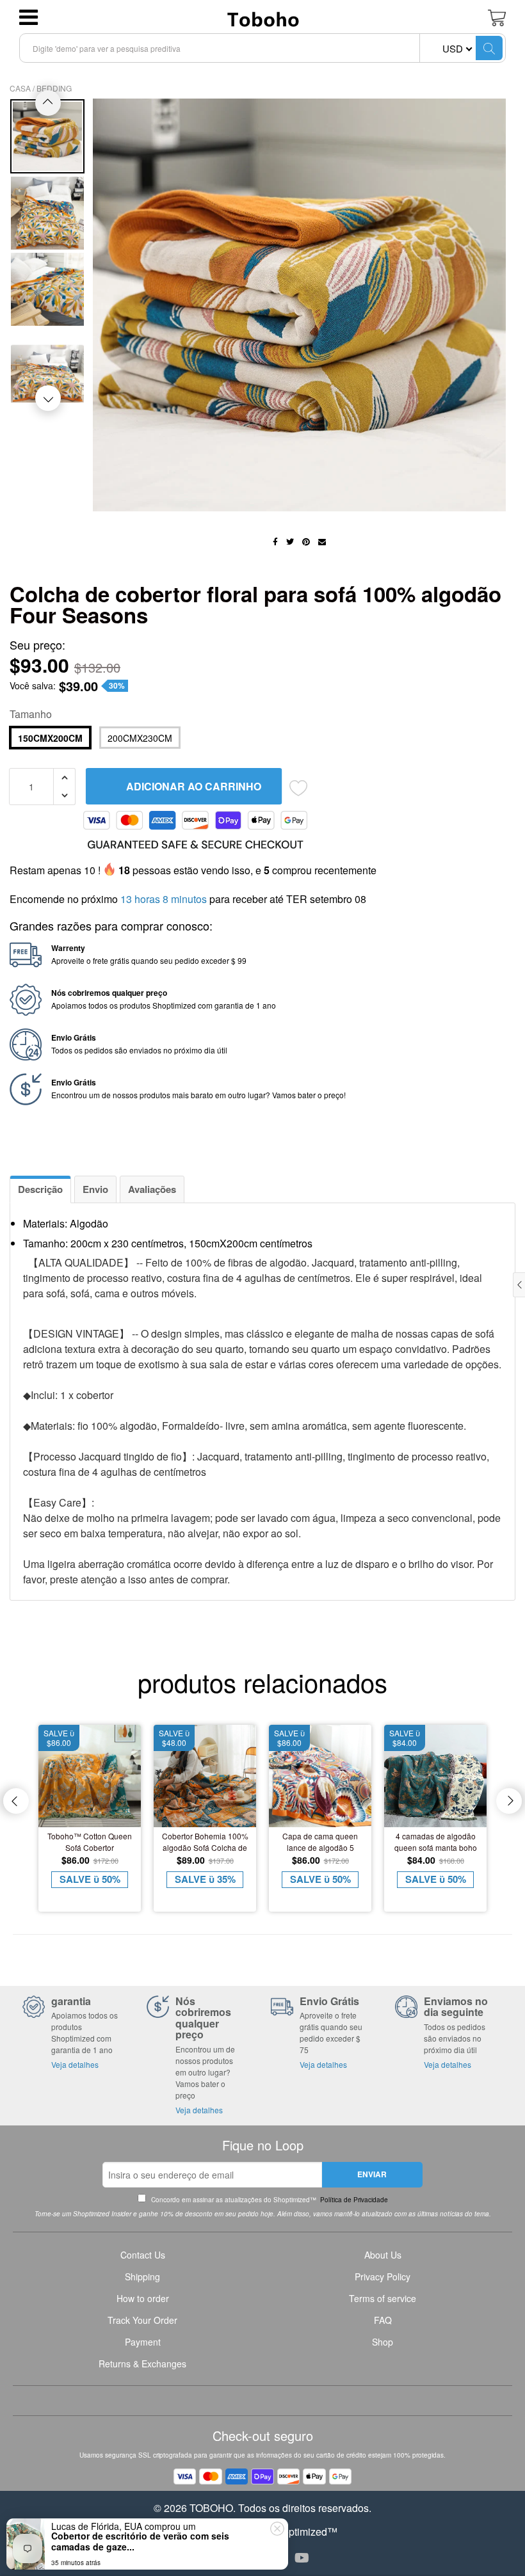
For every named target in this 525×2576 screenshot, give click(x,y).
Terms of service (383, 2298)
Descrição (40, 1189)
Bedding (54, 88)
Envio (95, 1189)
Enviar (372, 2174)
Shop (383, 2342)
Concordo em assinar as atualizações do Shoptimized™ (269, 2200)
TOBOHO (211, 2508)
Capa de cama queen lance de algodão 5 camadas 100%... (320, 1842)
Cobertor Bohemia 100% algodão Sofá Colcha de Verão (205, 1842)
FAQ (383, 2320)
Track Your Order (142, 2320)
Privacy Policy (383, 2276)
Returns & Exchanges (142, 2364)
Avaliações (152, 1189)
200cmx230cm (140, 738)
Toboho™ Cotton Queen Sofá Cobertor (90, 1842)
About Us (383, 2255)
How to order (143, 2298)
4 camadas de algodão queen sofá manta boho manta (436, 1842)
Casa (20, 88)
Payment (143, 2342)
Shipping (142, 2276)
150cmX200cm (50, 738)
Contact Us (143, 2255)
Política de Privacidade (353, 2200)
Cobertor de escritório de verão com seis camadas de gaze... (140, 2541)
